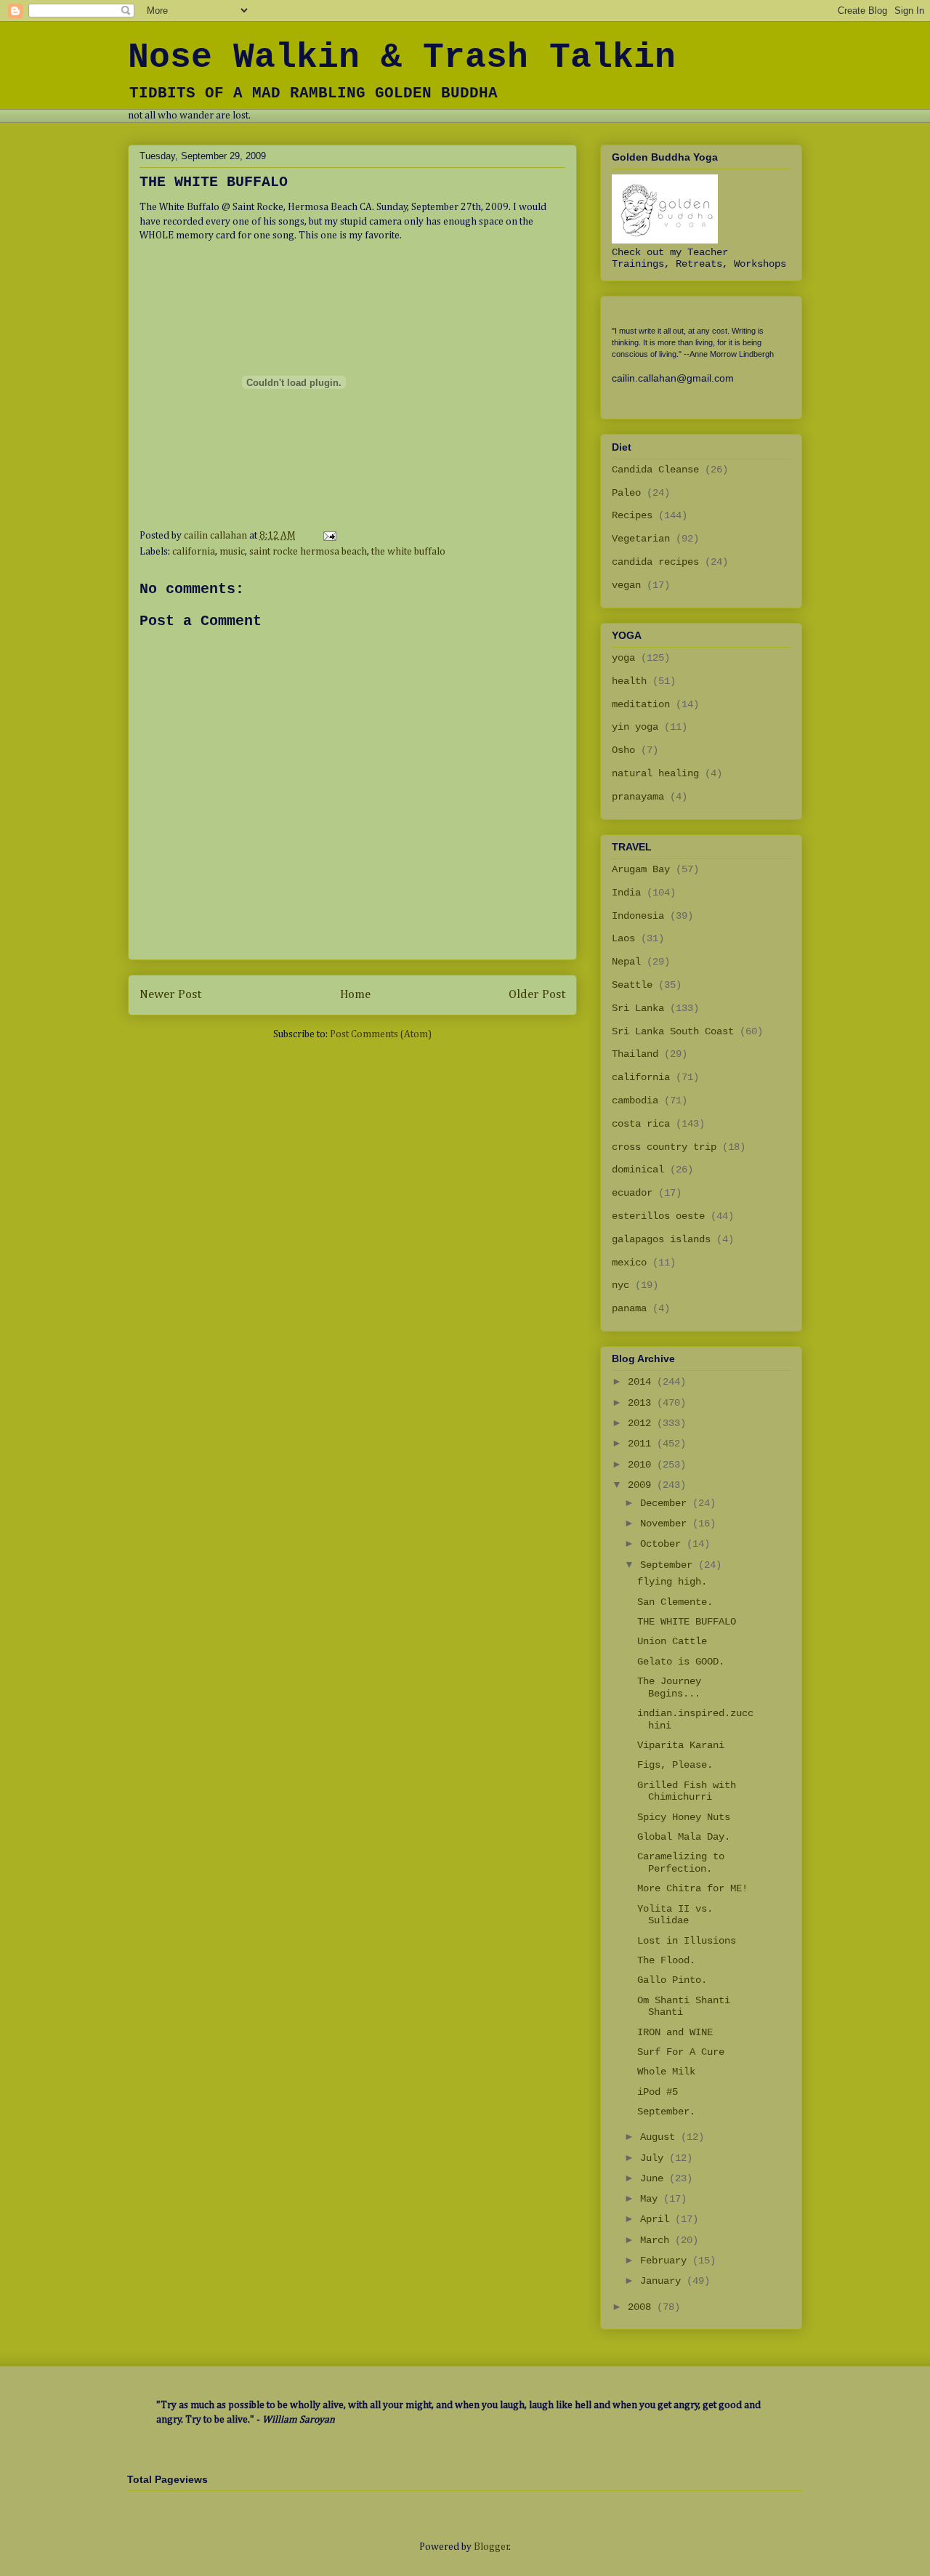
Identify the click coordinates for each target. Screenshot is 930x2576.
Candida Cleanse (655, 470)
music (232, 552)
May (652, 2199)
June (655, 2178)
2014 (642, 1382)
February (666, 2261)
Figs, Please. (675, 1765)
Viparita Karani (681, 1745)
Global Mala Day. (684, 1837)
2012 (642, 1423)
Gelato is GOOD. (681, 1662)
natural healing (655, 773)
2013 (642, 1403)
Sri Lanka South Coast (673, 1031)
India (626, 893)
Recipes (632, 515)
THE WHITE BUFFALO (687, 1622)
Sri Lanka (638, 1008)
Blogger (492, 2547)
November (666, 1524)
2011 (642, 1444)
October (663, 1544)
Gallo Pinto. (672, 1980)
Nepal (626, 962)
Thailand (635, 1054)
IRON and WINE (675, 2032)
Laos (623, 938)
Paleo (626, 493)
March (658, 2240)
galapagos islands (661, 1239)
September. (666, 2112)
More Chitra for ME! (692, 1888)
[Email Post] (328, 536)
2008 (642, 2307)
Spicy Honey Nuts (684, 1817)
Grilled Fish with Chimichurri (687, 1791)
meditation (641, 704)
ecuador (632, 1193)
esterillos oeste (658, 1216)
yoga (623, 658)
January (663, 2281)
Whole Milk (666, 2072)
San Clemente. (675, 1602)
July (655, 2158)
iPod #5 (658, 2092)
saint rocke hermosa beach (308, 552)
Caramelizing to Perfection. (681, 1863)
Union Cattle (672, 1641)
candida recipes (655, 562)
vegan (626, 585)
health (629, 681)
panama (629, 1308)
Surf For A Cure (681, 2052)
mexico (629, 1263)
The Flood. (666, 1960)
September (669, 1565)
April (658, 2219)
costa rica (641, 1124)
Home (355, 995)
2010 (642, 1465)
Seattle (632, 985)
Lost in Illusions (687, 1941)
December (666, 1503)
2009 (642, 1485)
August (660, 2137)
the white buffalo (408, 552)
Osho (623, 750)
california (194, 552)
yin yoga (635, 727)
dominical (638, 1170)
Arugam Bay (641, 869)
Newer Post (170, 995)
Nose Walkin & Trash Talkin (402, 57)
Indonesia (638, 916)
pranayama (638, 797)
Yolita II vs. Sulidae (675, 1915)
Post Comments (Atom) (381, 1034)
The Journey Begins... (669, 1687)
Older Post (537, 995)
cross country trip (664, 1147)
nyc (620, 1285)
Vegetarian (641, 539)
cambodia (635, 1100)
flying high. (672, 1582)
